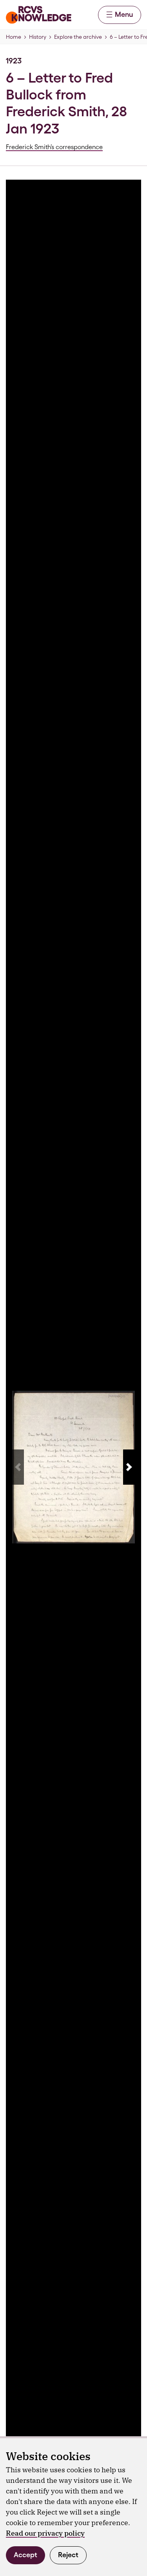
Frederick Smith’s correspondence (54, 147)
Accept (25, 2555)
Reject (68, 2555)
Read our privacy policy (45, 2533)
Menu (124, 14)
